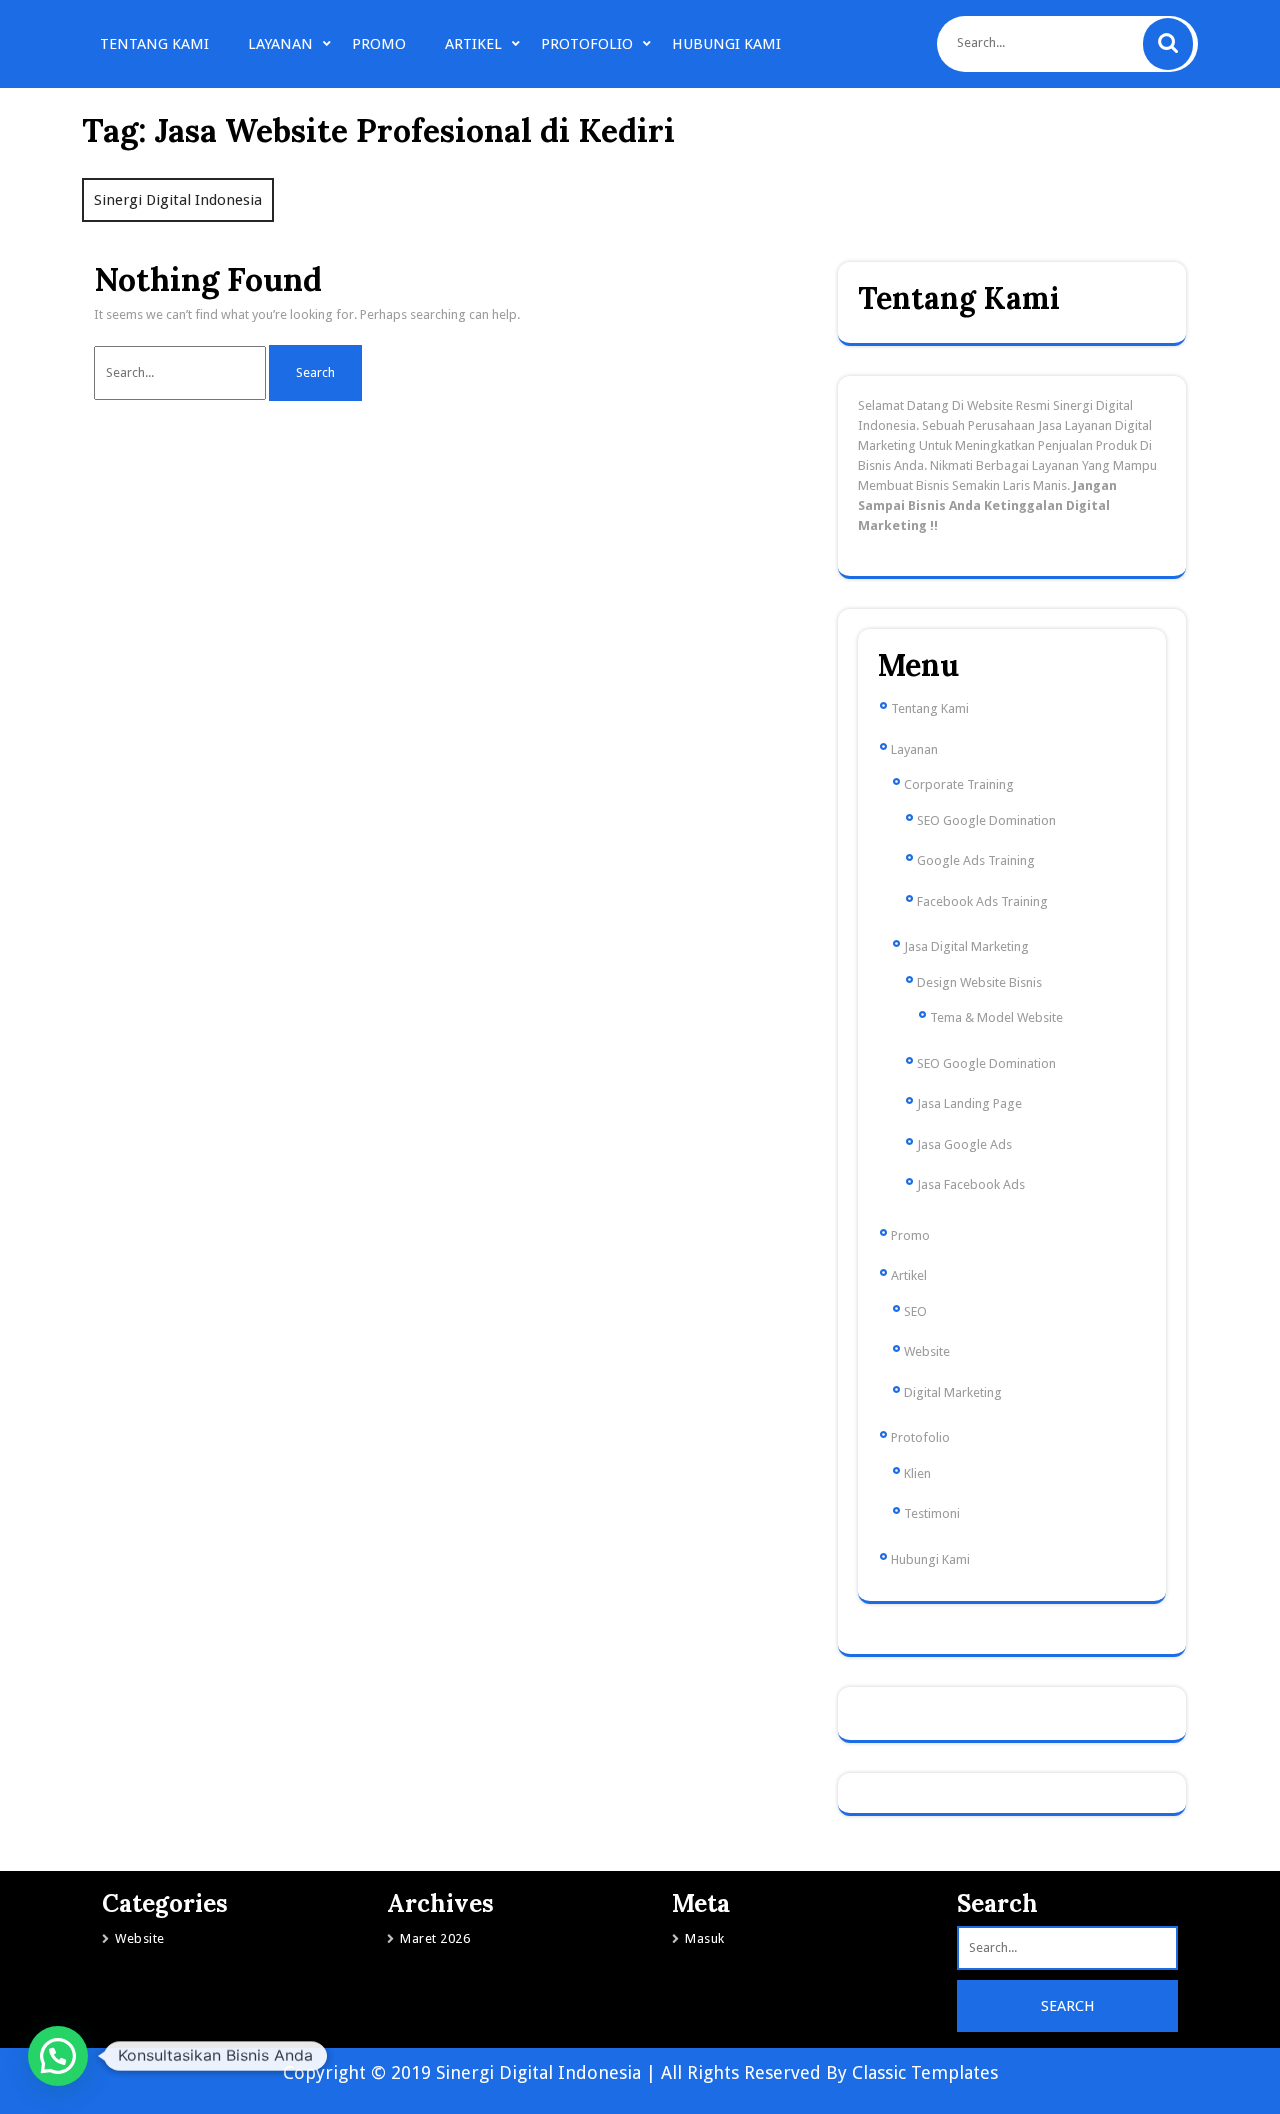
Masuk (705, 1938)
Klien (917, 1473)
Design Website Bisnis (979, 982)
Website (927, 1351)
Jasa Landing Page (969, 1103)
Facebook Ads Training (982, 901)
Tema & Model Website (996, 1017)
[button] (58, 2056)
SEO (915, 1311)
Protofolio (587, 44)
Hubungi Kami (726, 44)
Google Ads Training (976, 860)
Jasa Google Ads (964, 1144)
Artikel (473, 44)
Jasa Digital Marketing (966, 946)
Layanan (280, 44)
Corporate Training (959, 784)
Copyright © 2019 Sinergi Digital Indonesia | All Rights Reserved (554, 2072)
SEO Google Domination (986, 820)
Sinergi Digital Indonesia (178, 200)
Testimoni (932, 1513)
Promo (379, 44)
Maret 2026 (435, 1938)
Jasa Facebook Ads (971, 1184)
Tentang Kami (154, 44)
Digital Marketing (953, 1392)
